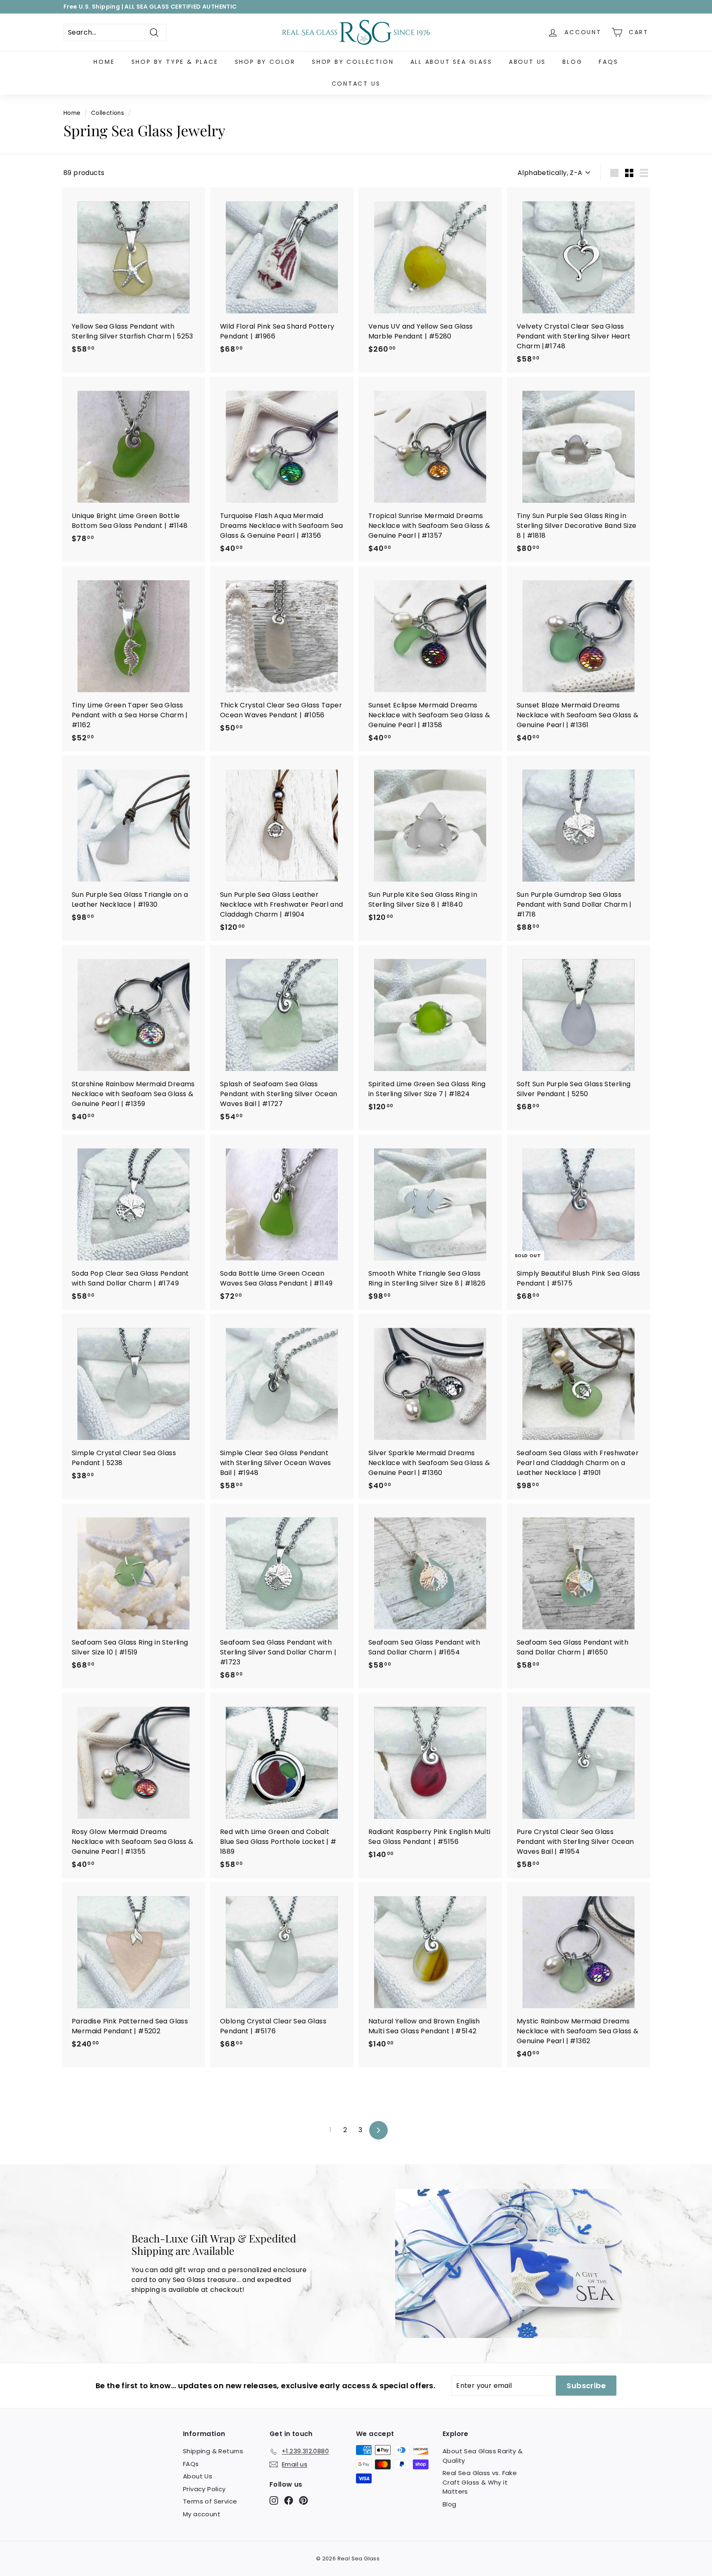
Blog (572, 62)
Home (104, 62)
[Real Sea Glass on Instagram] (274, 2500)
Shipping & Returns (213, 2451)
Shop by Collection (353, 62)
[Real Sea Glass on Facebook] (289, 2500)
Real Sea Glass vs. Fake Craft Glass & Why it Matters (480, 2482)
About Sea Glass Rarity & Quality (483, 2456)
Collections (108, 113)
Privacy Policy (204, 2489)
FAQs (608, 62)
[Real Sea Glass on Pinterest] (303, 2500)
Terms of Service (210, 2501)
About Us (527, 62)
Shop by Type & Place (175, 62)
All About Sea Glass (451, 62)
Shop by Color (265, 62)
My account (202, 2514)
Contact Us (356, 84)
